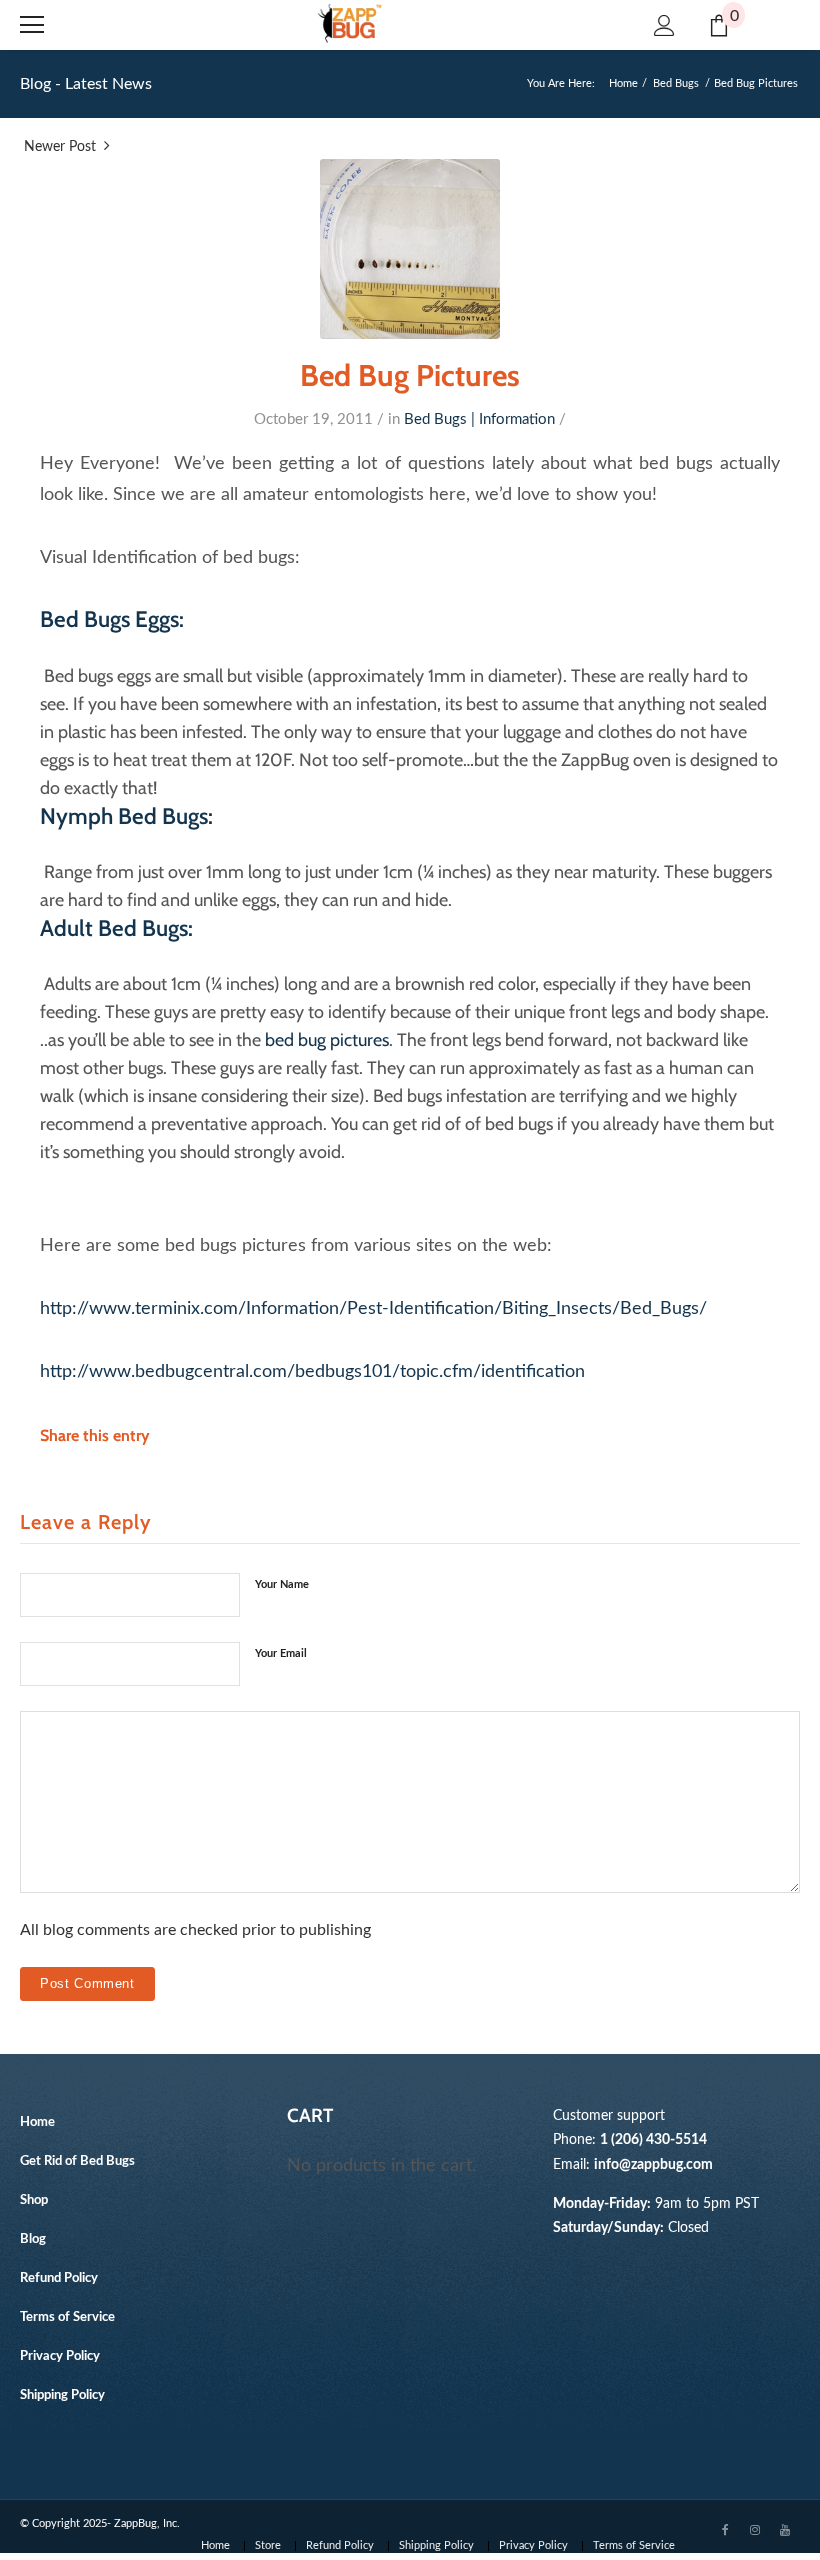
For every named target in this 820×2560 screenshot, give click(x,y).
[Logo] (349, 24)
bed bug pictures (327, 1040)
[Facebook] (725, 2529)
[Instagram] (755, 2529)
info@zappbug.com (653, 2164)
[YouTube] (785, 2529)
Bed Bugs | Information (479, 419)
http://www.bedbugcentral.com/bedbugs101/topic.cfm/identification (312, 1371)
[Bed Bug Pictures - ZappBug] (410, 249)
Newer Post (60, 147)
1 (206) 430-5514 (653, 2139)
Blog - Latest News (86, 84)
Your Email (281, 1653)
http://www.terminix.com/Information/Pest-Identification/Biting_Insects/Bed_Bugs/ (373, 1308)
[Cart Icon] (719, 25)
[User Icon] (664, 25)
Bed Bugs (676, 83)
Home (623, 83)
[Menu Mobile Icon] (32, 25)
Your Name (282, 1584)
